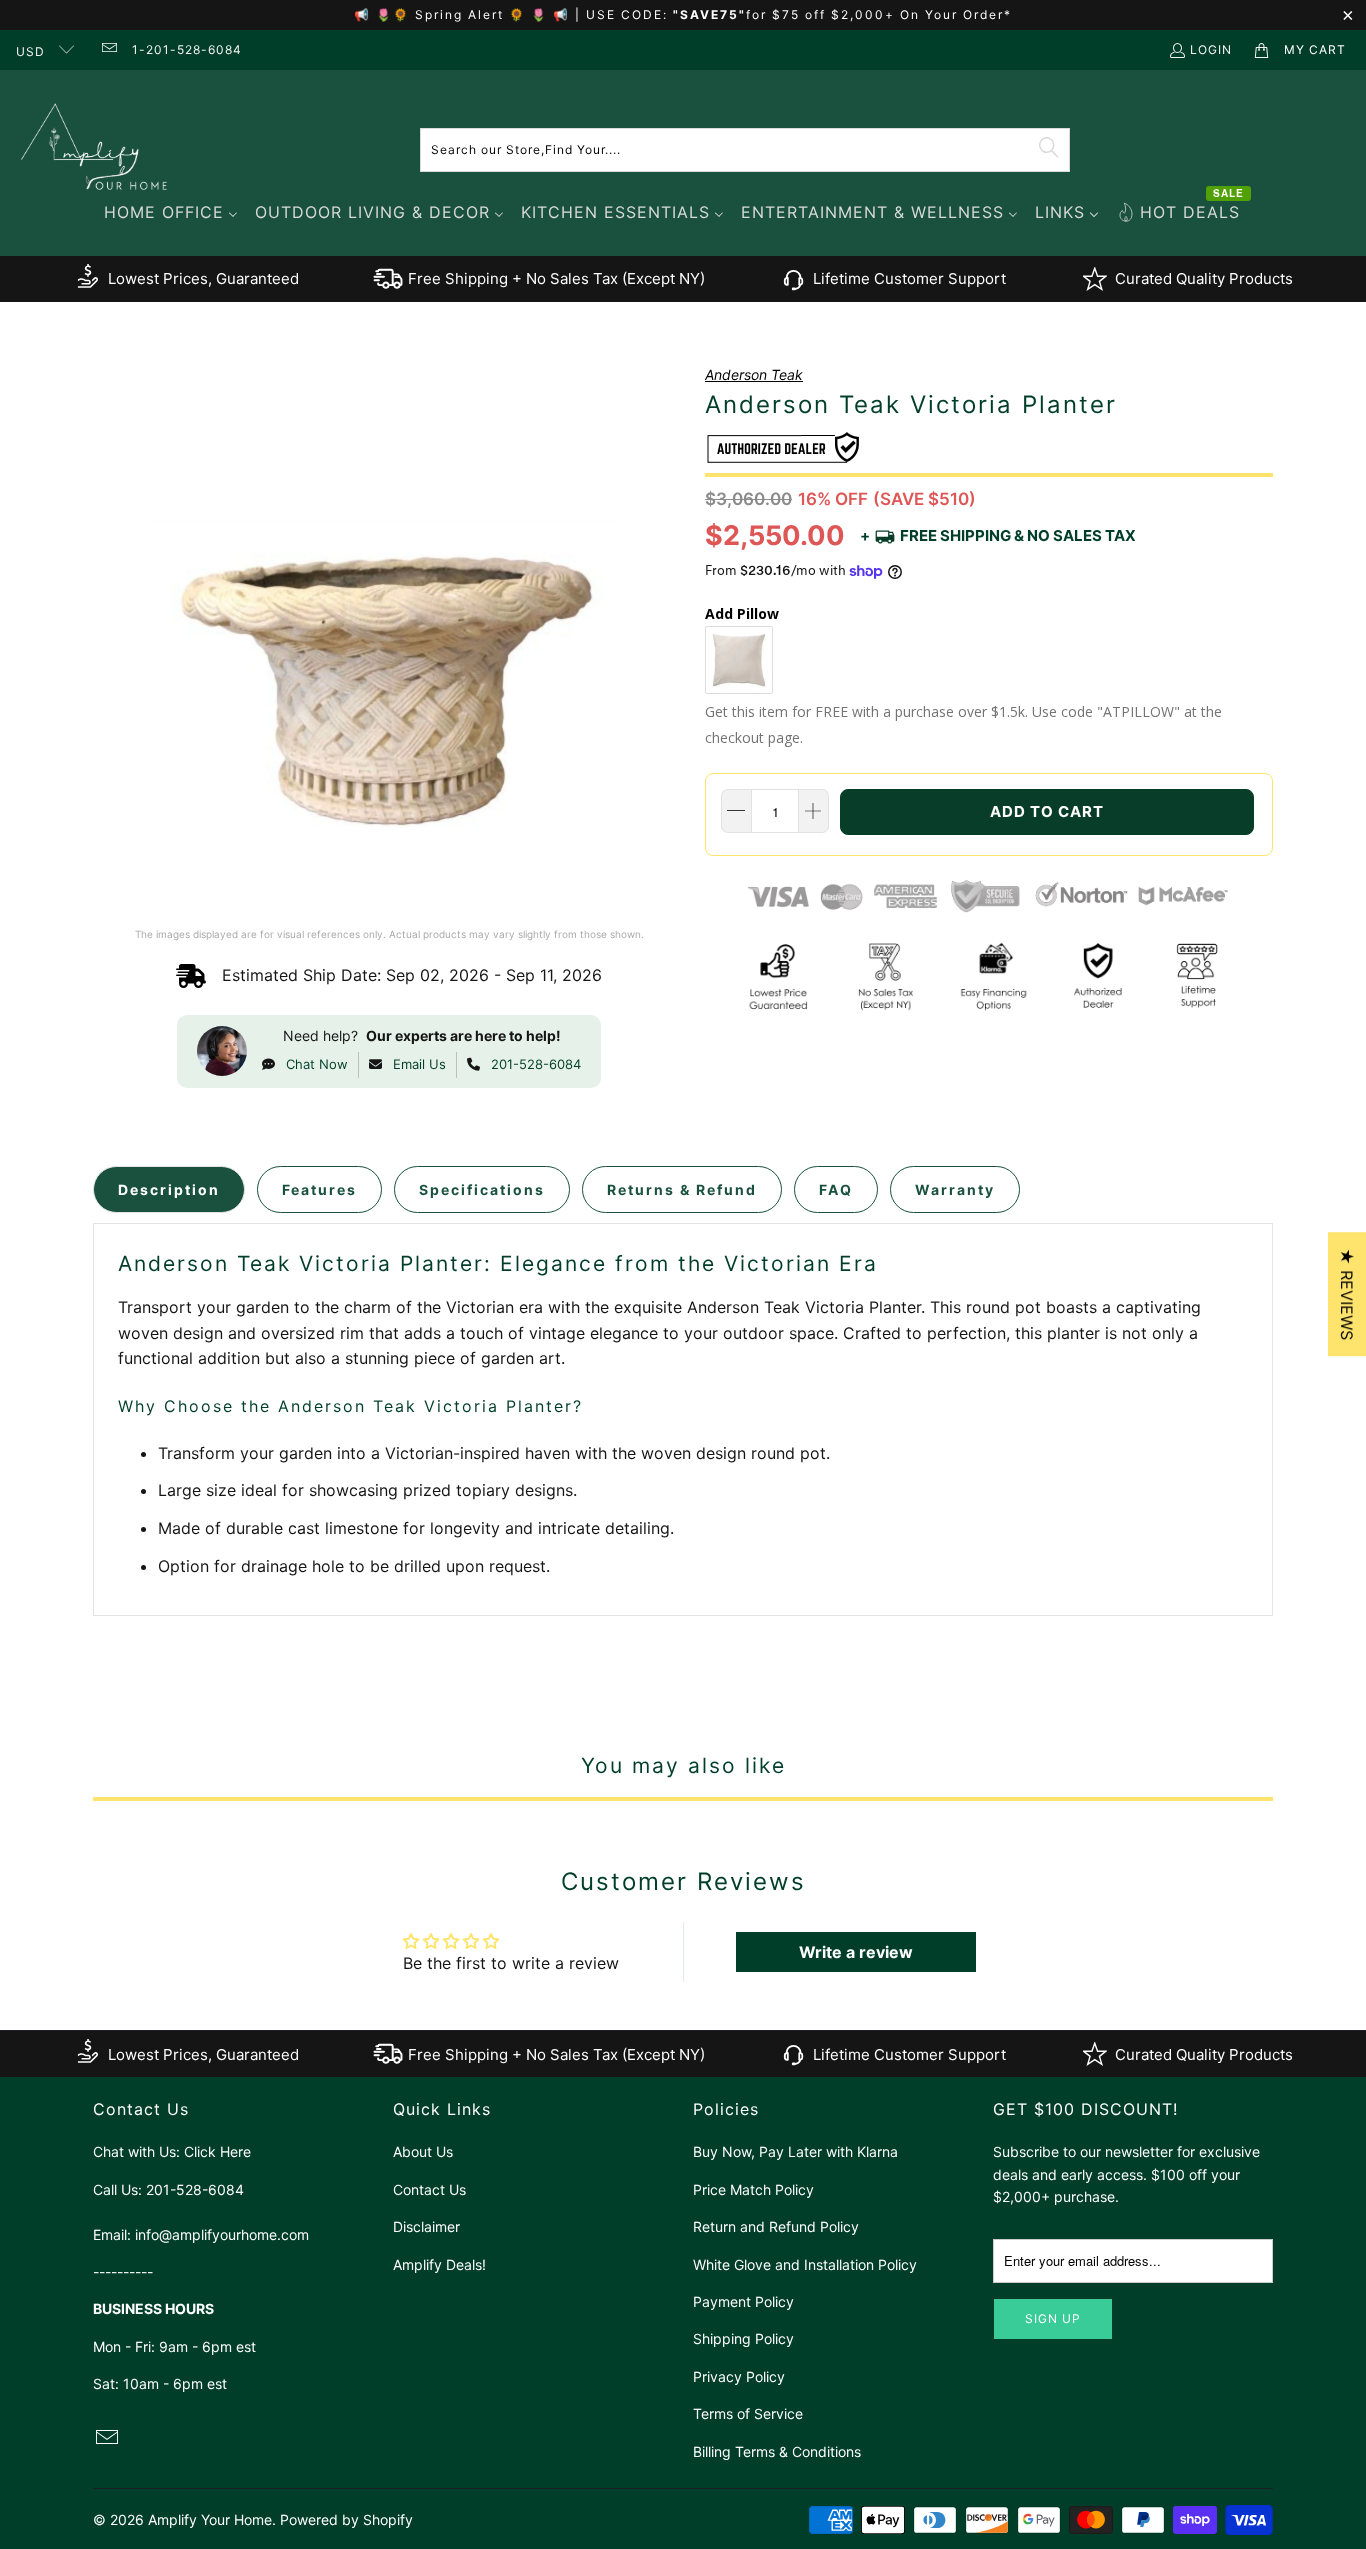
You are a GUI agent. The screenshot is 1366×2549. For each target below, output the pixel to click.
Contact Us (429, 2189)
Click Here (217, 2151)
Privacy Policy (739, 2376)
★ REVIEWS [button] (1347, 1294)
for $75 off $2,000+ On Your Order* (879, 14)
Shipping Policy (743, 2338)
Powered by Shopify (346, 2519)
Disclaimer (426, 2226)
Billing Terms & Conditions (777, 2451)
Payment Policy (743, 2301)
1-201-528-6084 (187, 49)
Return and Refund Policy (776, 2226)
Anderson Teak (754, 374)
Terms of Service (748, 2413)
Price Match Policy (753, 2189)
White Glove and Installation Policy (805, 2264)
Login (1211, 49)
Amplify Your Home (210, 2519)
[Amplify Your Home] (95, 149)
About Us (423, 2151)
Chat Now (317, 1064)
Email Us (419, 1064)
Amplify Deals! (439, 2264)
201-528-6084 (536, 1064)
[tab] (169, 1189)
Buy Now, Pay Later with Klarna (795, 2151)
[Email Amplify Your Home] (107, 49)
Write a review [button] (856, 1952)
